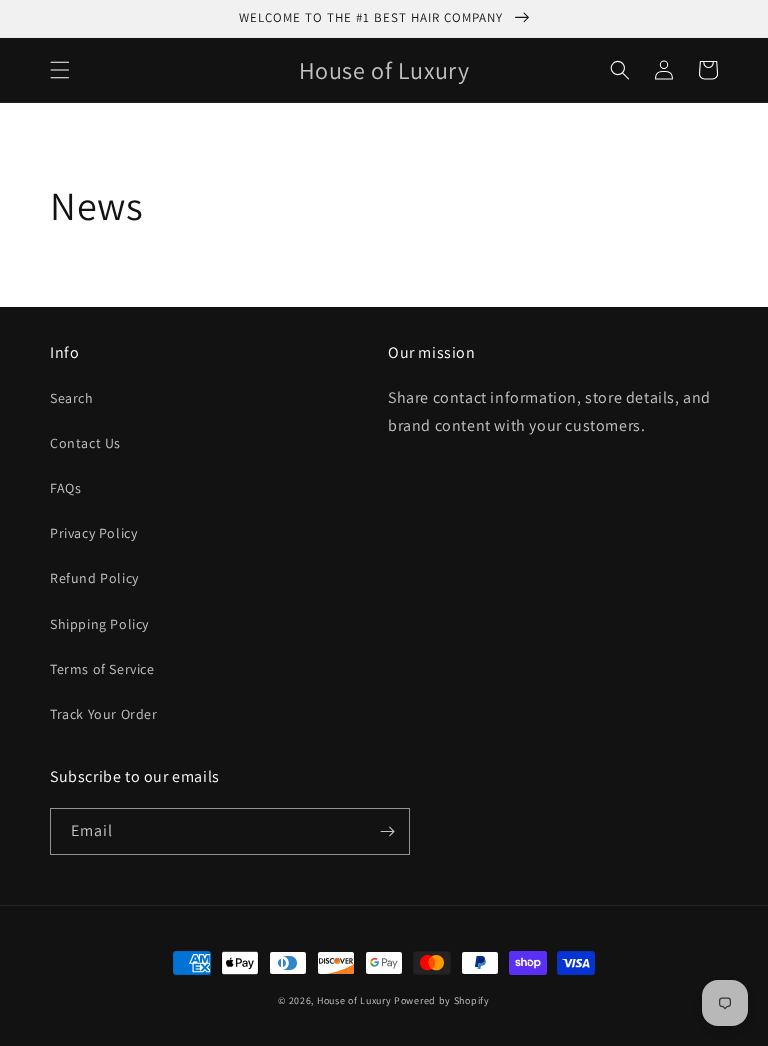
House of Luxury (354, 1000)
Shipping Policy (99, 624)
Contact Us (85, 443)
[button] (60, 70)
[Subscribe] (387, 831)
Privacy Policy (93, 533)
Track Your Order (104, 714)
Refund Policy (94, 578)
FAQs (65, 488)
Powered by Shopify (442, 1000)
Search (72, 398)
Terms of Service (102, 669)
